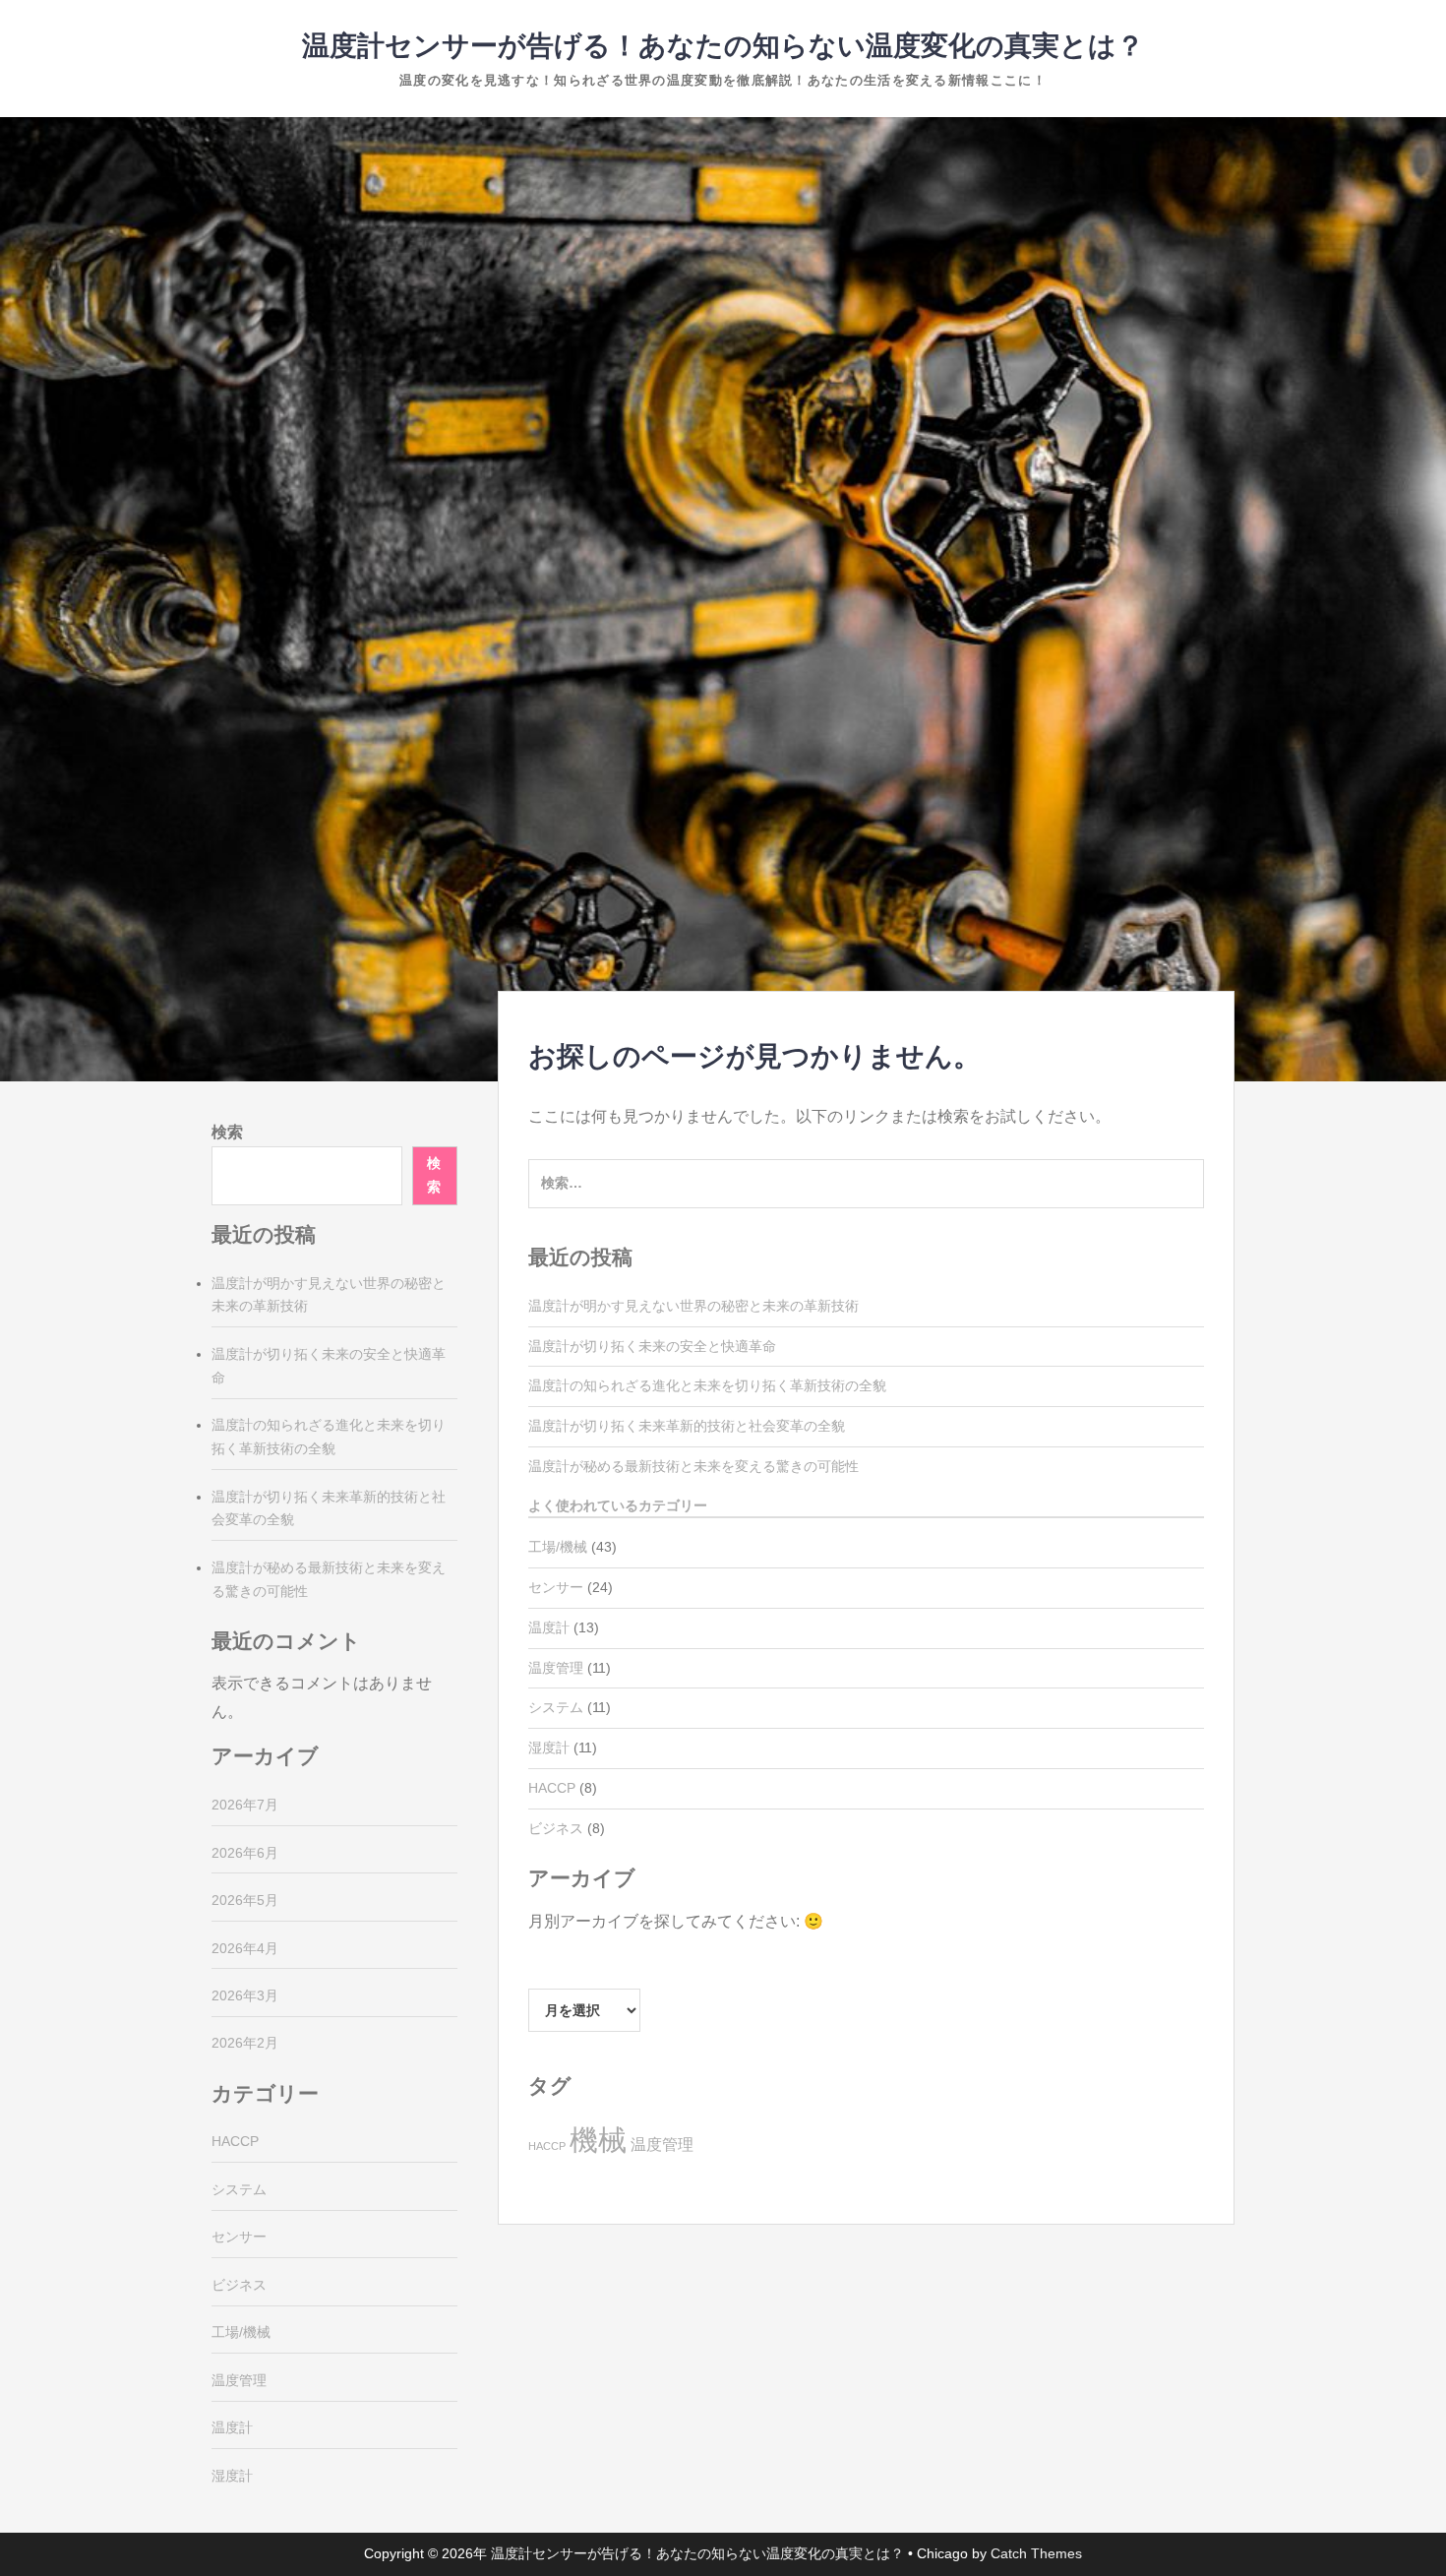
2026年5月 (245, 1900)
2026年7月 (245, 1805)
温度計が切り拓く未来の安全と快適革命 (652, 1346)
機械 (598, 2140)
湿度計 (549, 1748)
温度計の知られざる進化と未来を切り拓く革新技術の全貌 (707, 1385)
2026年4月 (245, 1948)
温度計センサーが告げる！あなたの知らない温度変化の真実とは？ (723, 46)
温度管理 (556, 1668)
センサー (556, 1587)
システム (556, 1707)
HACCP (552, 1788)
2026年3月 (245, 1995)
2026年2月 (245, 2043)
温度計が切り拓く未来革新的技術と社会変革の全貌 (687, 1426)
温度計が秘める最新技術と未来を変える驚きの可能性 (693, 1466)
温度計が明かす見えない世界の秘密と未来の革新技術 (693, 1306)
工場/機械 (558, 1547)
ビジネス (556, 1828)
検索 (227, 1132)
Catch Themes (1036, 2553)
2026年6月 (245, 1853)
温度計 (549, 1627)
